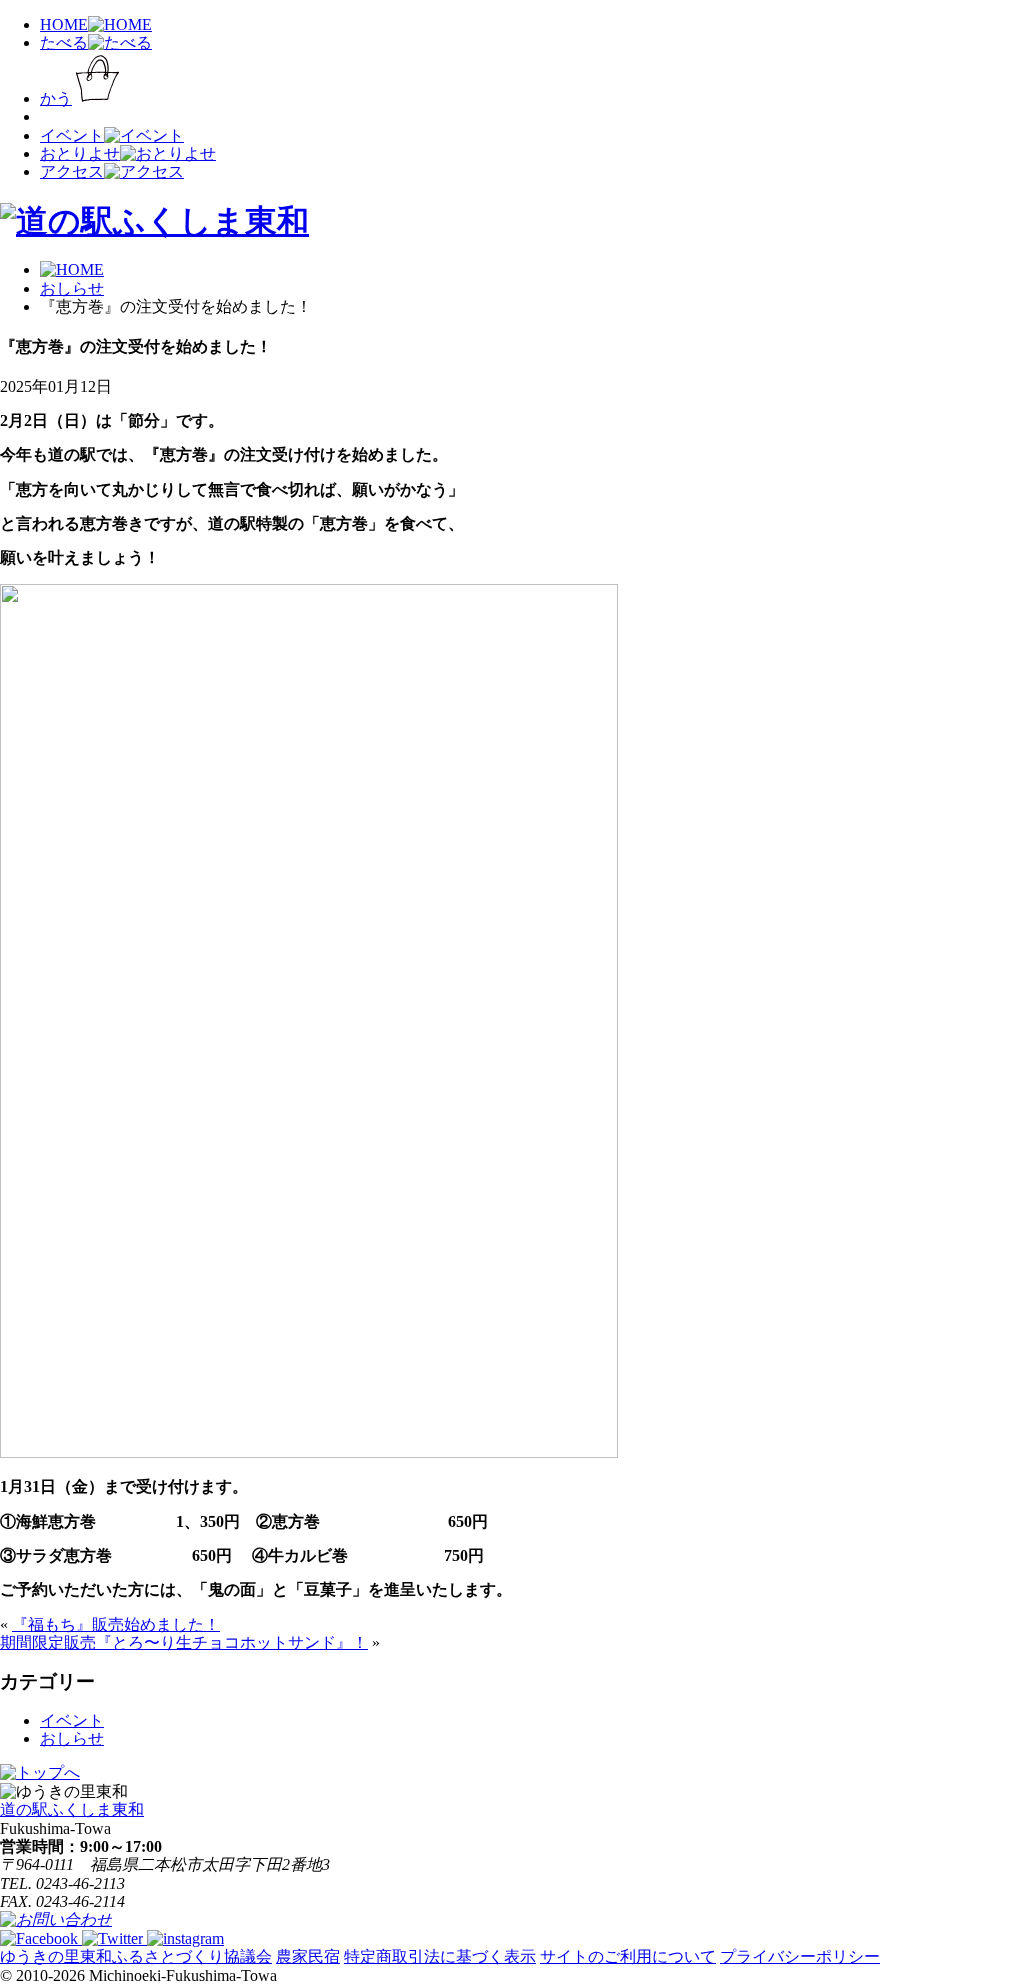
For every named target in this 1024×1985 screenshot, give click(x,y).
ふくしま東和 (72, 1809)
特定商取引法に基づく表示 (440, 1956)
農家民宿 (308, 1956)
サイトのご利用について (628, 1956)
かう (56, 98)
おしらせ (72, 1738)
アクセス (72, 171)
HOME (64, 24)
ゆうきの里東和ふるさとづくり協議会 (136, 1956)
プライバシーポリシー (800, 1956)
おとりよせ (80, 153)
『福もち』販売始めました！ (116, 1624)
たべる (64, 42)
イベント (72, 135)
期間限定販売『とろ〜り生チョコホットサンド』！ (184, 1642)
